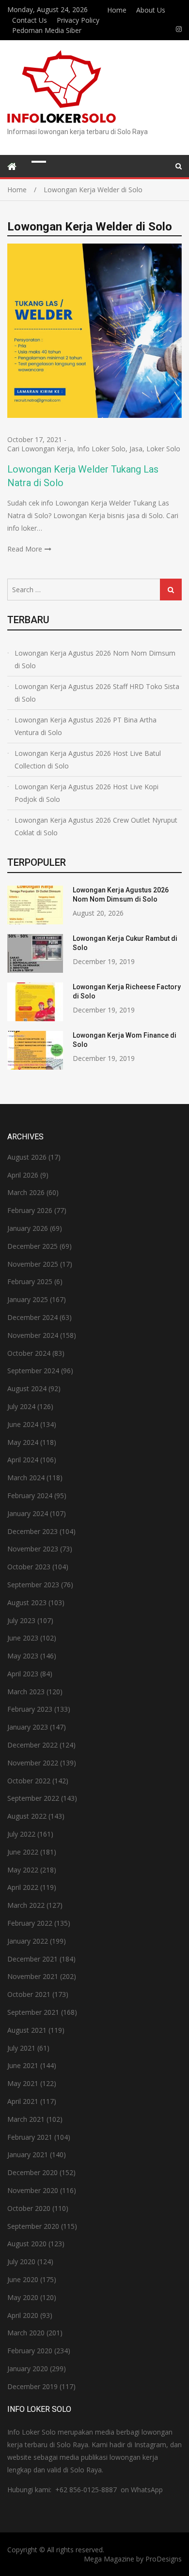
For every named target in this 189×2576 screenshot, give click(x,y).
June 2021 (23, 2065)
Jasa (136, 449)
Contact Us (30, 20)
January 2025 (28, 1299)
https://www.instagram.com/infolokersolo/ (179, 29)
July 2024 (21, 1406)
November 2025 (33, 1264)
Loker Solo (163, 449)
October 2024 (29, 1353)
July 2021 (21, 2048)
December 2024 (32, 1317)
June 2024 (23, 1424)
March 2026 (26, 1192)
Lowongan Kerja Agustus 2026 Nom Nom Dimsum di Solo (95, 659)
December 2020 (32, 2172)
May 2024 (23, 1442)
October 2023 (29, 1567)
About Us (151, 10)
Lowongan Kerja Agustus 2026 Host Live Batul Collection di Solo (88, 759)
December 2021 (32, 1959)
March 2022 (26, 1905)
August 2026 (27, 1157)
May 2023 (23, 1656)
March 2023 (26, 1692)
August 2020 (27, 2244)
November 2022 (33, 1763)
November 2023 (33, 1549)
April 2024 (23, 1460)
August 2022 (27, 1816)
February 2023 (30, 1709)
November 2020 (33, 2190)
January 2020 (28, 2369)
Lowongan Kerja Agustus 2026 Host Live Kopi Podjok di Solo (87, 793)
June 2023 (23, 1638)
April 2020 (23, 2315)
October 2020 (29, 2208)
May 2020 (23, 2297)
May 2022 (23, 1870)
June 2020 (23, 2279)
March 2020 (26, 2333)
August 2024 (27, 1388)
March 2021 (26, 2119)
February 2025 (30, 1281)
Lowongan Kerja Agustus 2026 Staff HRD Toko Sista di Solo (97, 693)
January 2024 (28, 1513)
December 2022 (32, 1745)
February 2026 (30, 1210)
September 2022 (33, 1798)
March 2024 (26, 1478)
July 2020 (21, 2262)
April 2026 (23, 1175)
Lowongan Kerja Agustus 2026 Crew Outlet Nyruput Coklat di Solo (96, 826)
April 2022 (23, 1887)
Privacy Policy (78, 20)
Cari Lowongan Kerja (40, 449)
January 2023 (28, 1727)
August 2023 (27, 1602)
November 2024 (33, 1335)
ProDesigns (164, 2559)
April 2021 (23, 2101)
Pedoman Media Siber (47, 30)
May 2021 (23, 2083)
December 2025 (32, 1246)
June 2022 (23, 1852)
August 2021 (27, 2030)
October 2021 (29, 1994)
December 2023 (32, 1531)
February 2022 (30, 1923)
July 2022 (21, 1834)
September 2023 (33, 1585)
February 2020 (30, 2351)
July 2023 (21, 1620)
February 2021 (30, 2137)
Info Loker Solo (101, 449)
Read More (25, 549)
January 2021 (28, 2154)
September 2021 (33, 2012)
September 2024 (33, 1371)
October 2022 (29, 1781)
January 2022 (28, 1941)
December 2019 (32, 2386)
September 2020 (33, 2226)
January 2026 (28, 1228)
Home (117, 10)
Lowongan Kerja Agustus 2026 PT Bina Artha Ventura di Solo (86, 726)
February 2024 (30, 1495)
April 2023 (23, 1674)
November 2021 (33, 1976)
